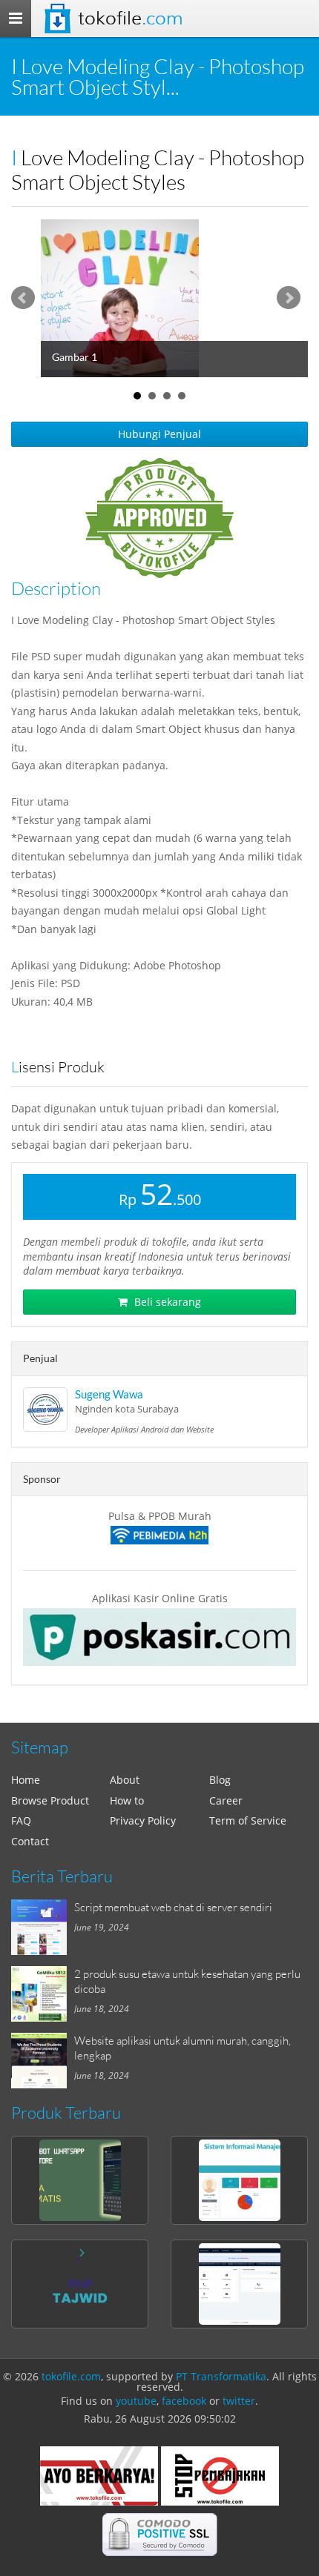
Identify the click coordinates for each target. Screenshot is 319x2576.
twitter (239, 2401)
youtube (136, 2401)
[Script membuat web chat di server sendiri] (43, 1927)
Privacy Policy (143, 1820)
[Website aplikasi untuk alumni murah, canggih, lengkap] (43, 2061)
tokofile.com (71, 2376)
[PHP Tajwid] (80, 2284)
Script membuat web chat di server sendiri (173, 1907)
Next (289, 298)
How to (127, 1800)
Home (26, 1780)
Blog (220, 1780)
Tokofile (130, 18)
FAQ (21, 1820)
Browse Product (50, 1800)
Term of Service (248, 1820)
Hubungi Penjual (159, 434)
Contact (30, 1841)
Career (226, 1800)
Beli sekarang (166, 1302)
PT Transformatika (221, 2376)
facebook (184, 2401)
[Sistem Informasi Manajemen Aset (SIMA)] (239, 2180)
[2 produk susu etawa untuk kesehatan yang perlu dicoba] (43, 1994)
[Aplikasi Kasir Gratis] (159, 1637)
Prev (23, 298)
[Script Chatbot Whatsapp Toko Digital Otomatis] (80, 2180)
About (125, 1780)
